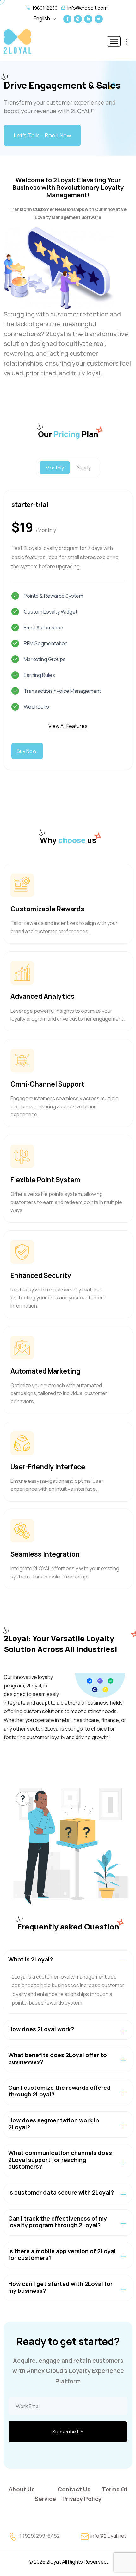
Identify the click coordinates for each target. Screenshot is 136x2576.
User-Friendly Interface (48, 1467)
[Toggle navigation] (114, 41)
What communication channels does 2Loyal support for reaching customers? (60, 2160)
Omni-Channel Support (47, 1084)
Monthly (55, 468)
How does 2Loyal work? (41, 2029)
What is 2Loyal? (31, 1959)
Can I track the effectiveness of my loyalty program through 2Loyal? (58, 2222)
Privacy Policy (82, 2499)
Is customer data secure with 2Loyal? (61, 2192)
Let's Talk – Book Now (42, 135)
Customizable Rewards (47, 909)
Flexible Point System (45, 1180)
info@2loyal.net (108, 2536)
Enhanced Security (41, 1275)
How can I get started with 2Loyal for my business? (60, 2287)
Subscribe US (68, 2432)
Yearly (84, 468)
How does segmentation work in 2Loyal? (54, 2124)
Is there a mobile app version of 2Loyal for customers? (62, 2254)
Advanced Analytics (43, 996)
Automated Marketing (45, 1371)
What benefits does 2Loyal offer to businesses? (58, 2058)
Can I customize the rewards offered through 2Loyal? (59, 2091)
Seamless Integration (45, 1554)
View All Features (68, 726)
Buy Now (27, 751)
